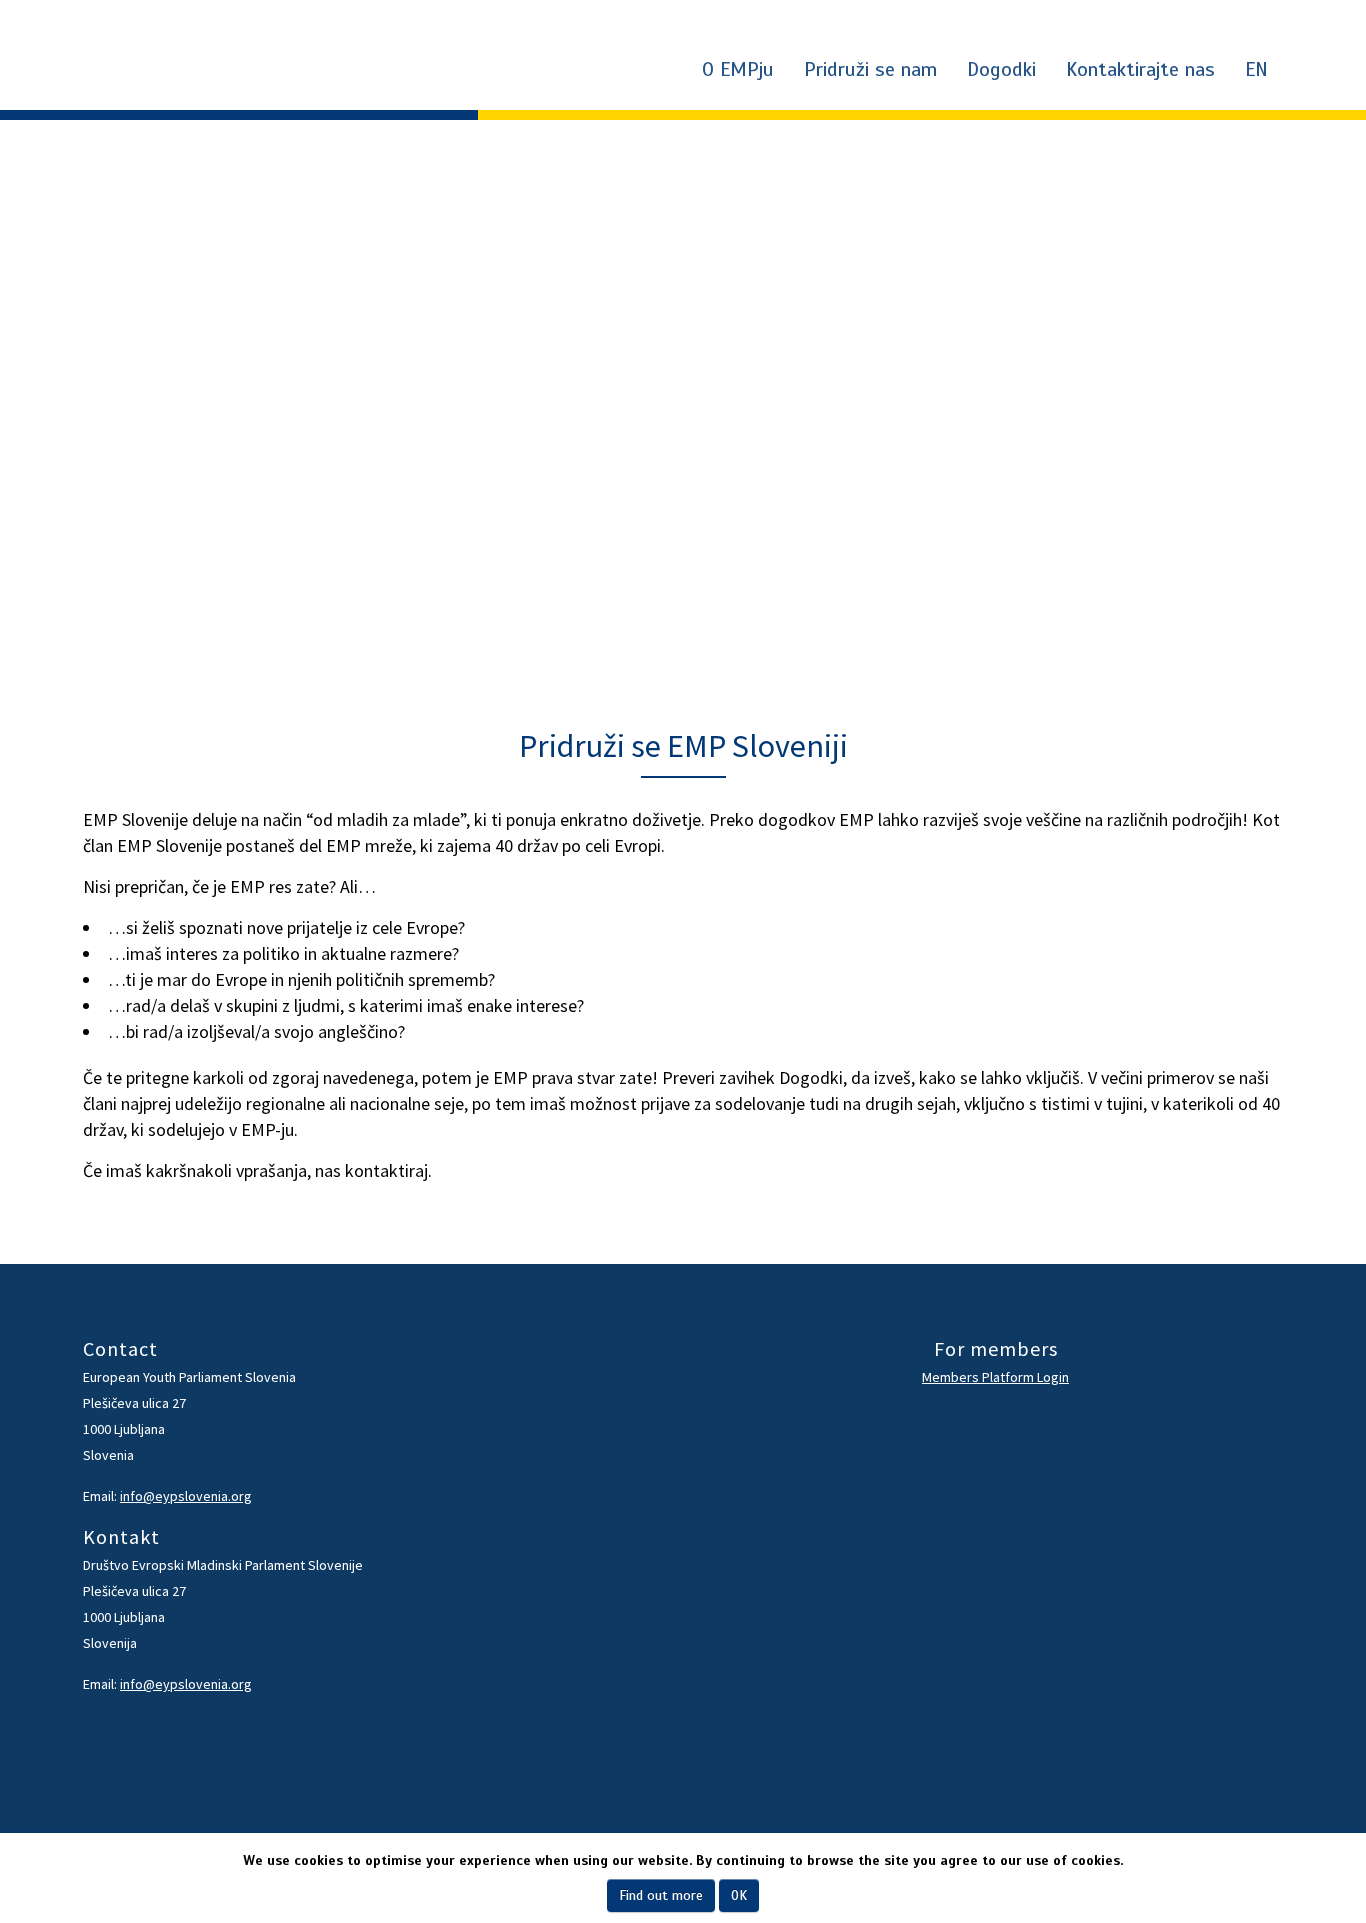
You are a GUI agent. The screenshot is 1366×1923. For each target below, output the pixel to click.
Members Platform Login (995, 1377)
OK (739, 1895)
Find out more (661, 1895)
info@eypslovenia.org (186, 1496)
